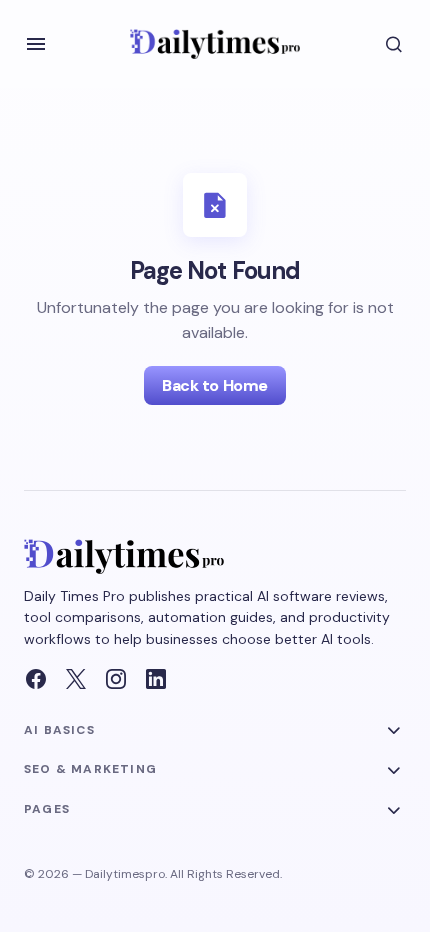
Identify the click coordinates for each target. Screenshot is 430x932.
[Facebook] (36, 679)
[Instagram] (116, 679)
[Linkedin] (156, 679)
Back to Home (214, 385)
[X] (76, 679)
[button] (36, 44)
